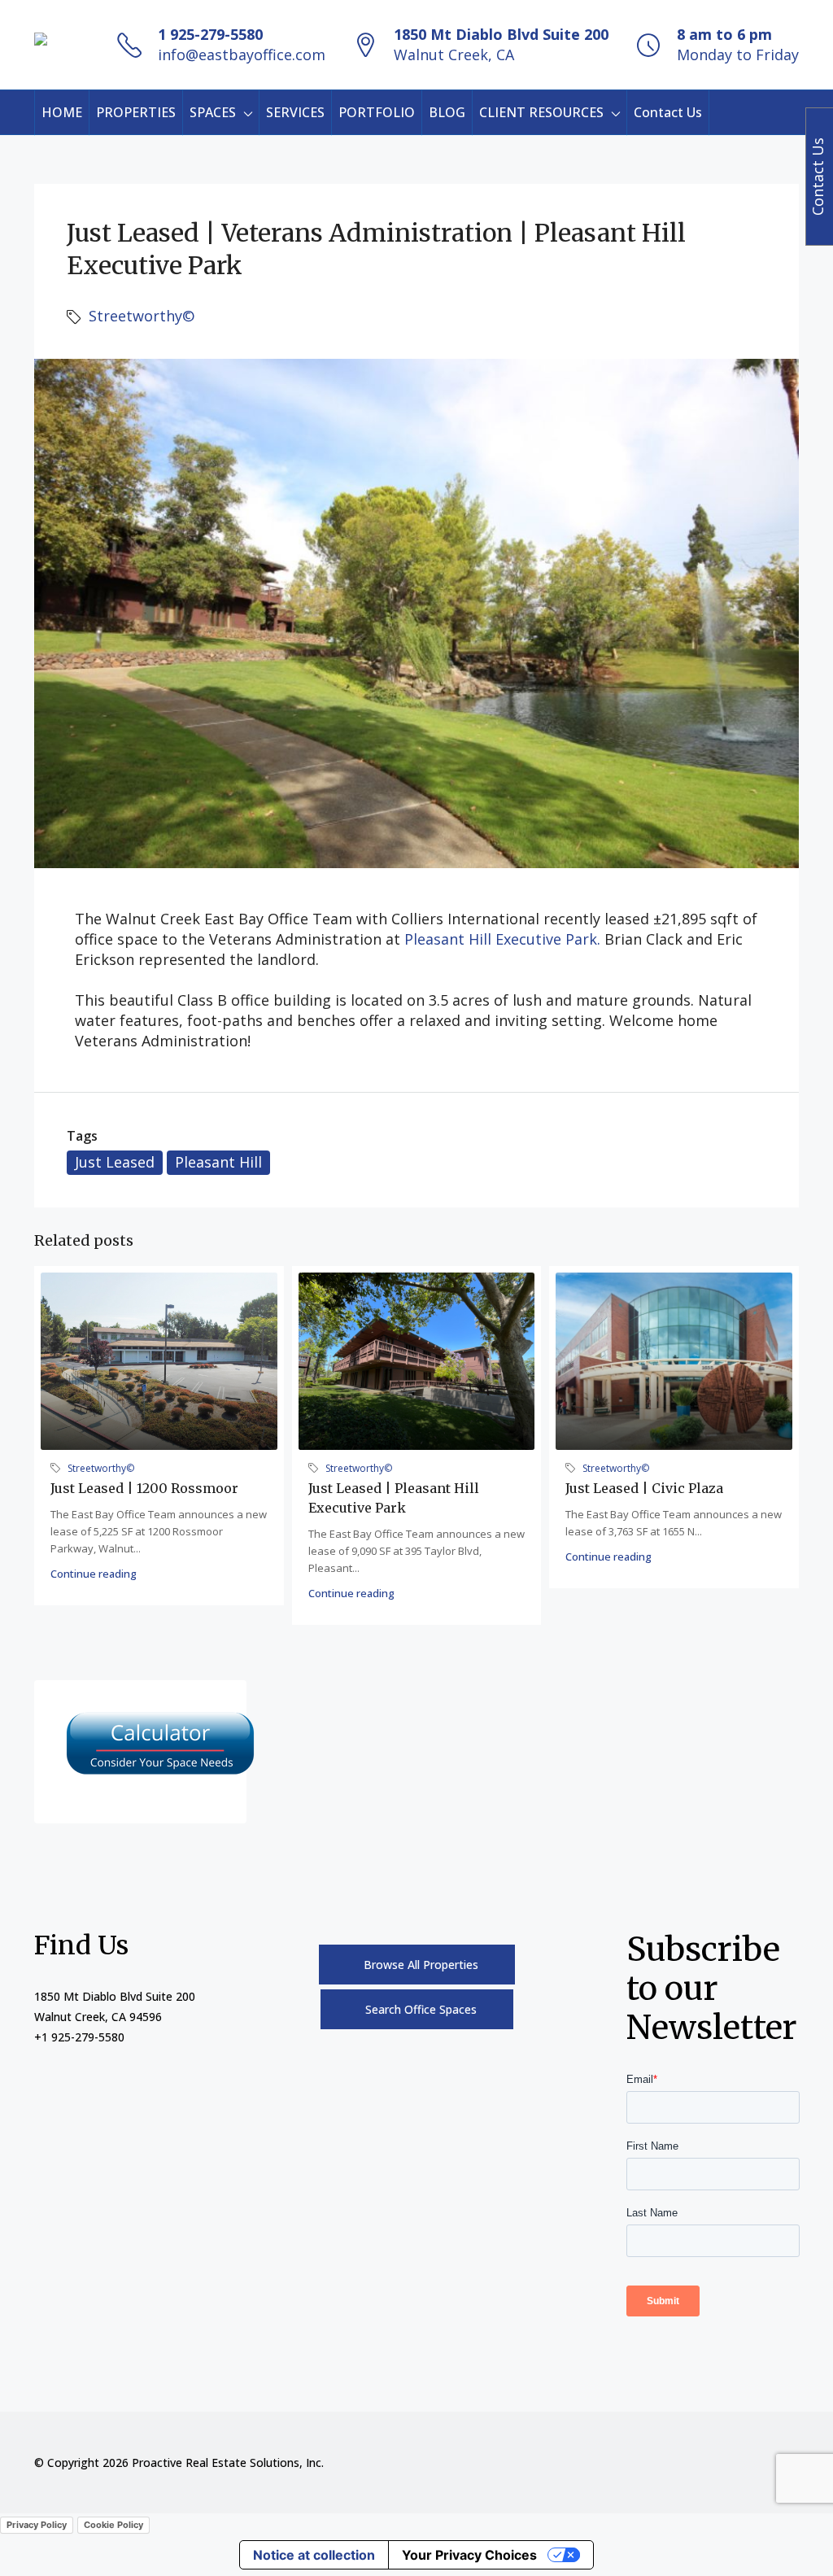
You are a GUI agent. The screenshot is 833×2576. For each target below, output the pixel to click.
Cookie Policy (113, 2525)
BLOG (447, 112)
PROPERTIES (136, 112)
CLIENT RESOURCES (541, 112)
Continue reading (94, 1574)
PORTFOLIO (377, 112)
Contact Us (668, 112)
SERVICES (295, 112)
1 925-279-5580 (210, 34)
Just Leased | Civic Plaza (644, 1488)
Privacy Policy (37, 2525)
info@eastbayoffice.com (242, 55)
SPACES (213, 112)
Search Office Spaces (421, 2009)
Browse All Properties (421, 1965)
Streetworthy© (142, 316)
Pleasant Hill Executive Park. (504, 939)
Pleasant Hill (218, 1162)
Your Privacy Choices (469, 2555)
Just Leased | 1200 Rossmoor (144, 1488)
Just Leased (115, 1162)
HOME (62, 112)
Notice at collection (314, 2555)
